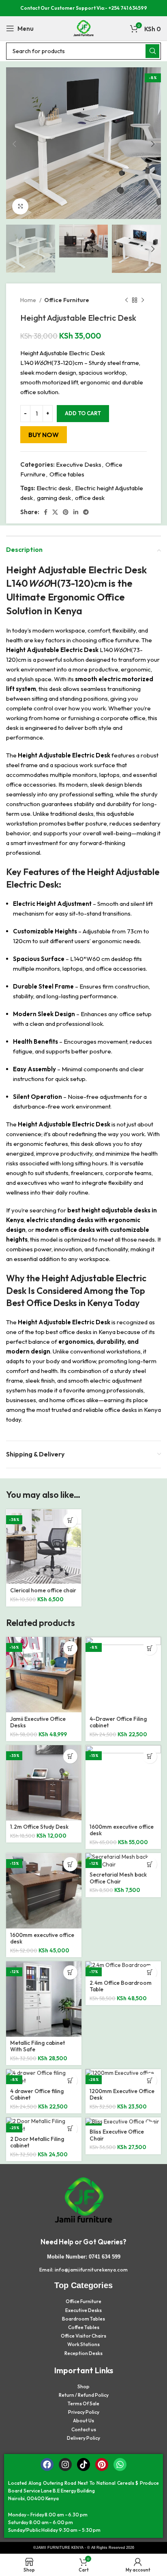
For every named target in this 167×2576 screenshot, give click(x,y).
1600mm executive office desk (122, 1830)
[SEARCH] (152, 51)
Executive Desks (79, 464)
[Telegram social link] (86, 512)
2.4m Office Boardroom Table (121, 1986)
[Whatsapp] (120, 2464)
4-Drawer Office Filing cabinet (118, 1722)
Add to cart (83, 413)
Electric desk (54, 488)
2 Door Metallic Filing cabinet (37, 2142)
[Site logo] (83, 28)
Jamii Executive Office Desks (38, 1722)
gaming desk (54, 498)
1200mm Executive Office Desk (122, 2094)
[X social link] (55, 512)
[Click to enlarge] (20, 206)
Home (29, 300)
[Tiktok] (83, 2464)
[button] (70, 1520)
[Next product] (143, 300)
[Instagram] (65, 2464)
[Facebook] (47, 2464)
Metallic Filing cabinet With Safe (37, 2046)
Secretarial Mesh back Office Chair (118, 1878)
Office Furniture (67, 300)
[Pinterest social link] (66, 512)
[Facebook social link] (46, 512)
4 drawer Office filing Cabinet (37, 2094)
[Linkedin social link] (76, 512)
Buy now (44, 435)
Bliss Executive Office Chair (117, 2135)
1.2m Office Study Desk (39, 1827)
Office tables (67, 474)
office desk (90, 498)
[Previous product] (126, 300)
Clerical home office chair (43, 1590)
